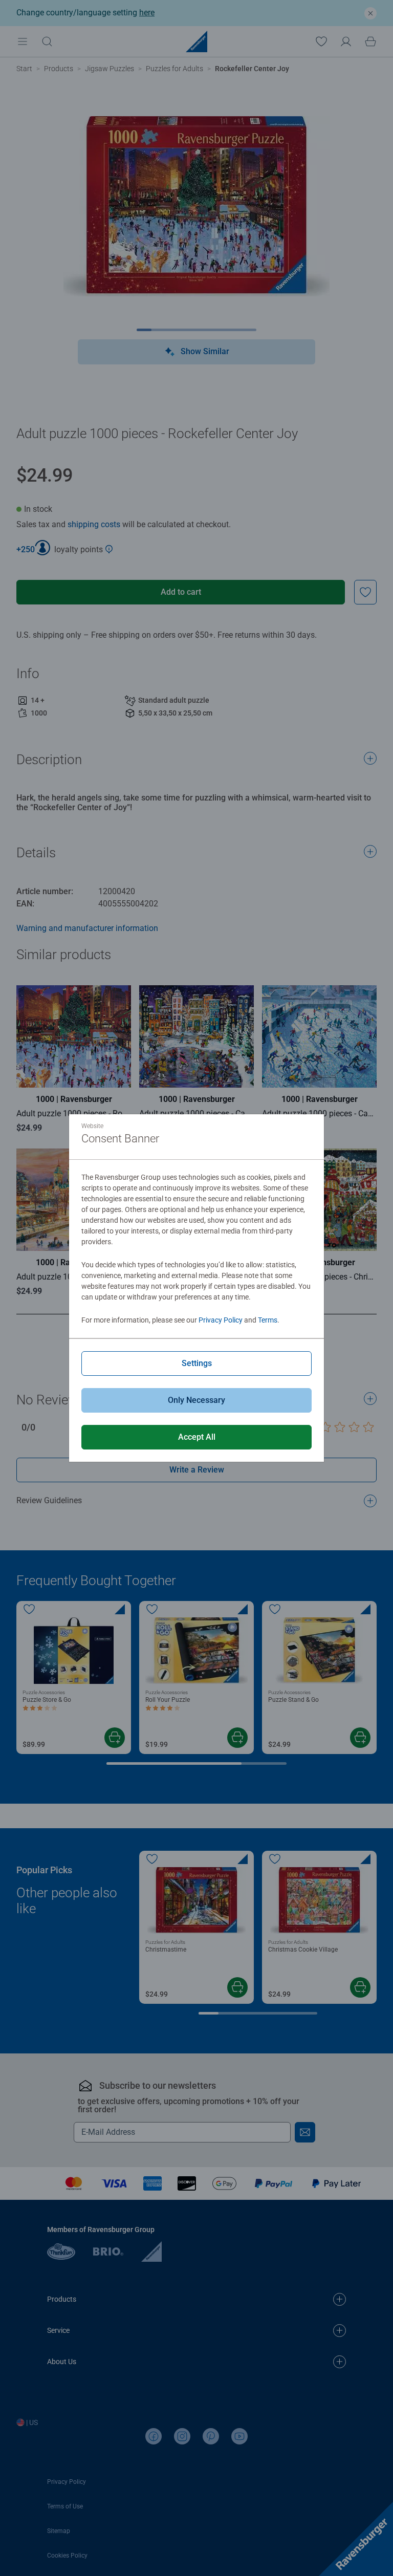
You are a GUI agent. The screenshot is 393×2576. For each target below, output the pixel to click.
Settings (197, 1363)
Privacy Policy (221, 1320)
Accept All (197, 1437)
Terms (268, 1320)
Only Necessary (196, 1400)
